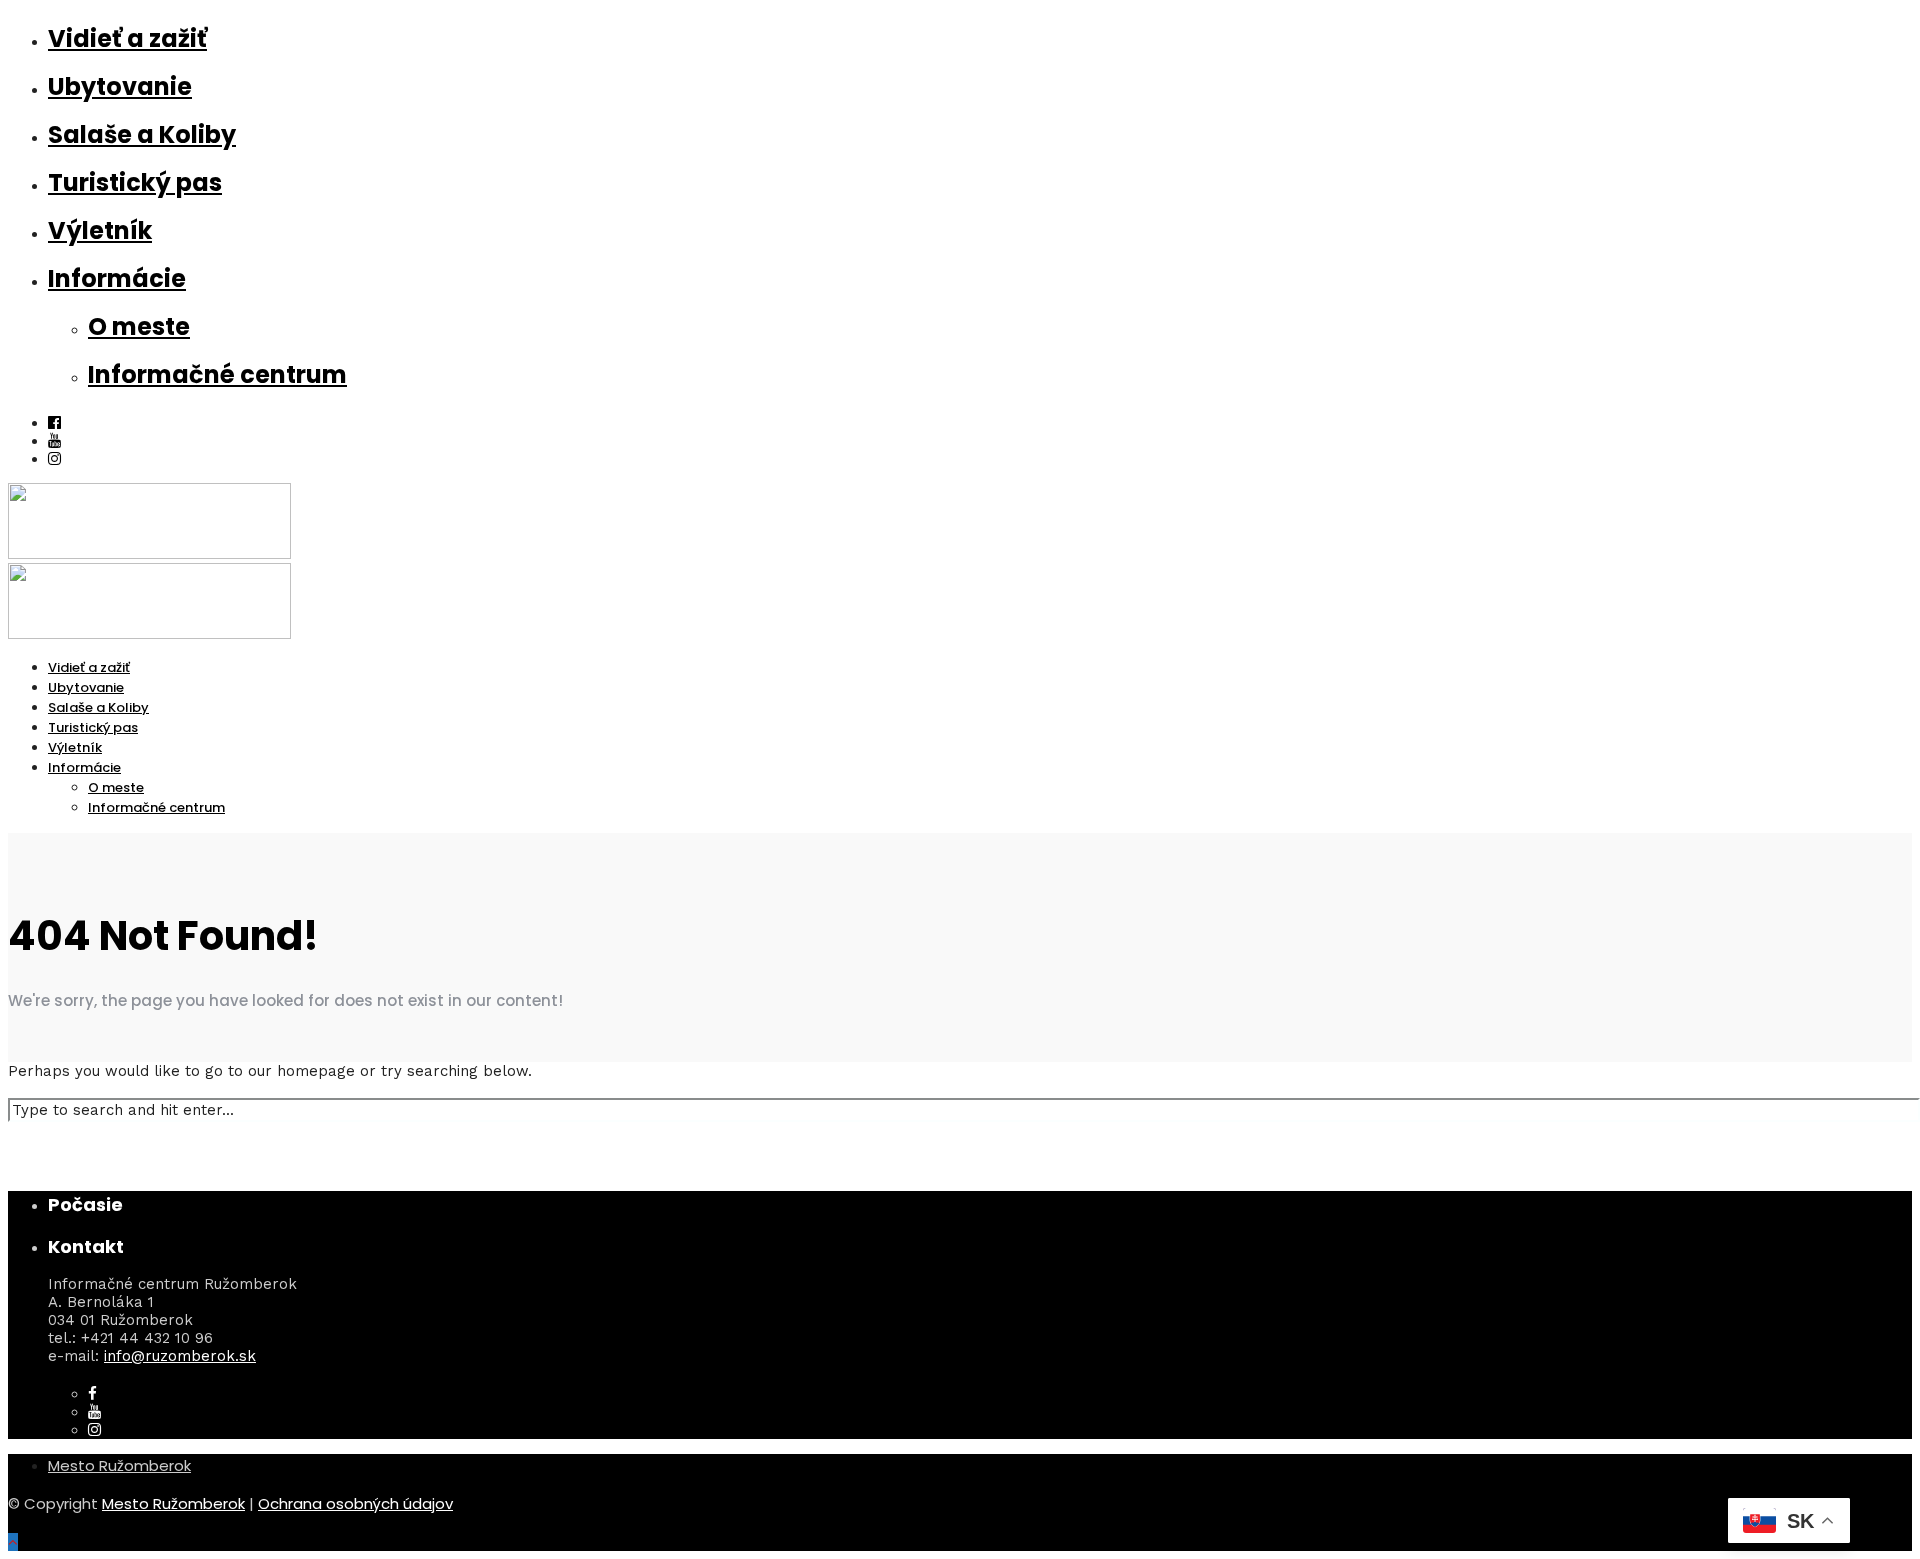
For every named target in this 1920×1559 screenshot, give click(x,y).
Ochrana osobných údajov (355, 1503)
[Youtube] (54, 441)
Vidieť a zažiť (127, 38)
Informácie (117, 278)
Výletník (100, 230)
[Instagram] (54, 459)
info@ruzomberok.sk (180, 1356)
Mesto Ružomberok (119, 1465)
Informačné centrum (217, 374)
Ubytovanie (120, 86)
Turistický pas (135, 182)
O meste (139, 326)
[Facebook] (92, 1394)
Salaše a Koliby (142, 134)
